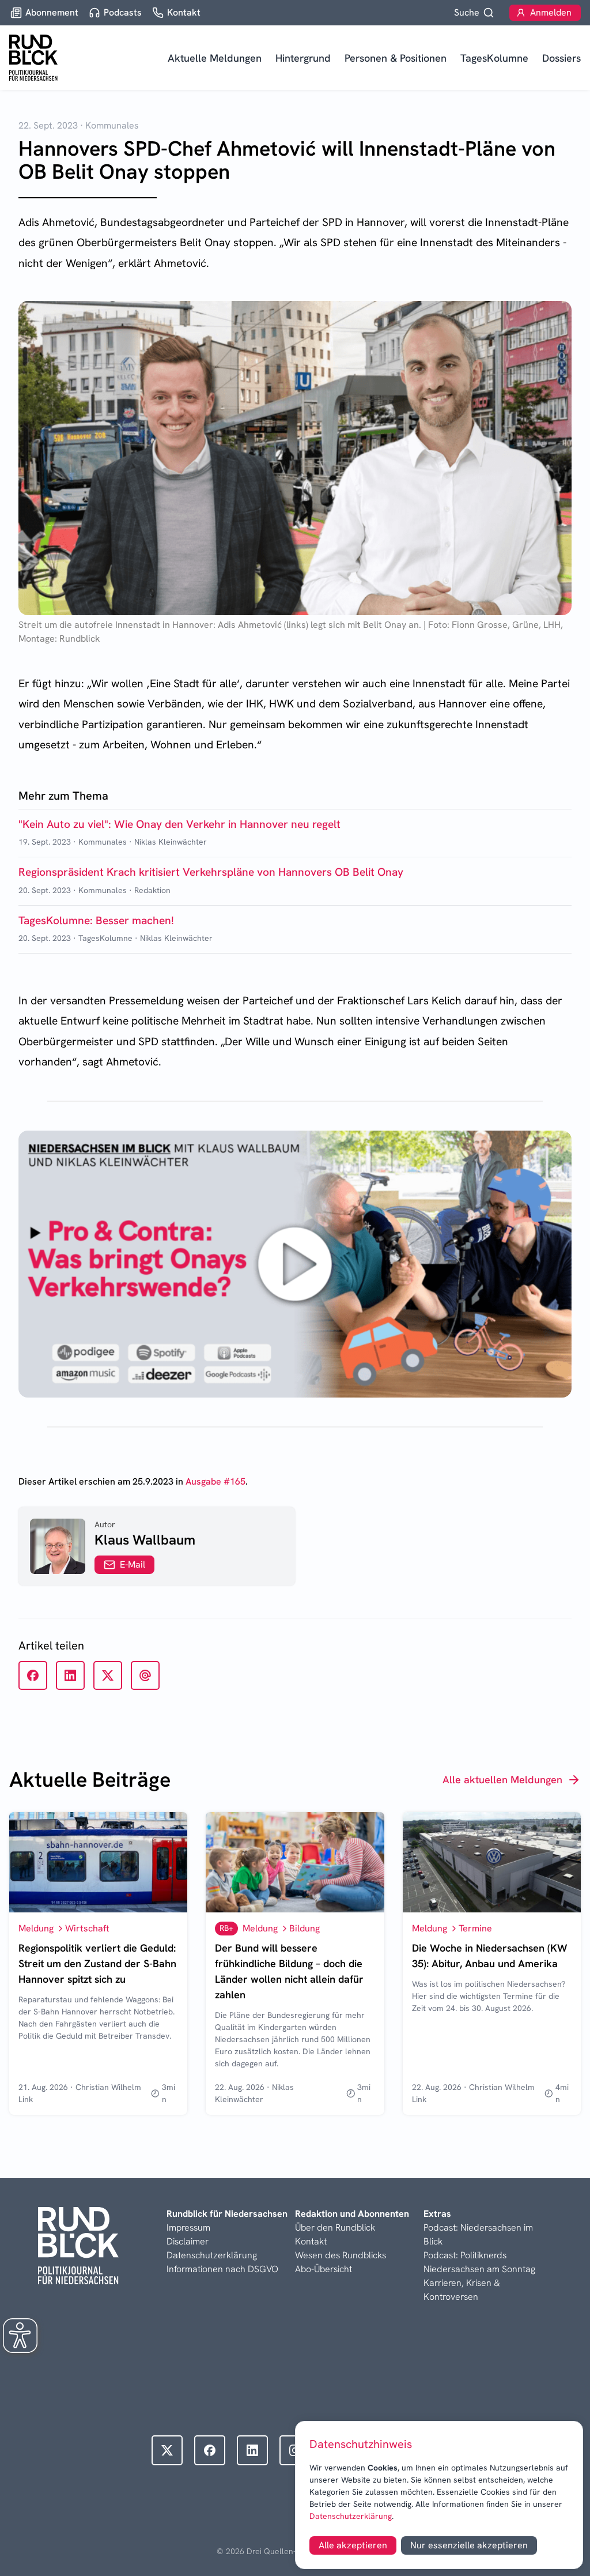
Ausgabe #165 (215, 1481)
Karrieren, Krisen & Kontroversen (462, 2290)
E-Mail (133, 1564)
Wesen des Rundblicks (341, 2255)
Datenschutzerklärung (351, 2516)
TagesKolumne (494, 58)
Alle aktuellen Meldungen (502, 1780)
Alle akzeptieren (353, 2545)
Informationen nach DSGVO (222, 2269)
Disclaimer (188, 2241)
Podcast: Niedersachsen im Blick (478, 2234)
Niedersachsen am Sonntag (479, 2269)
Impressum (188, 2227)
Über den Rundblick (335, 2227)
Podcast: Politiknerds (465, 2255)
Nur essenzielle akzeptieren (469, 2545)
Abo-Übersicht (324, 2269)
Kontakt (311, 2241)
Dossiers (561, 58)
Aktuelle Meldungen (215, 58)
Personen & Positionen (396, 58)
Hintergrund (303, 58)
